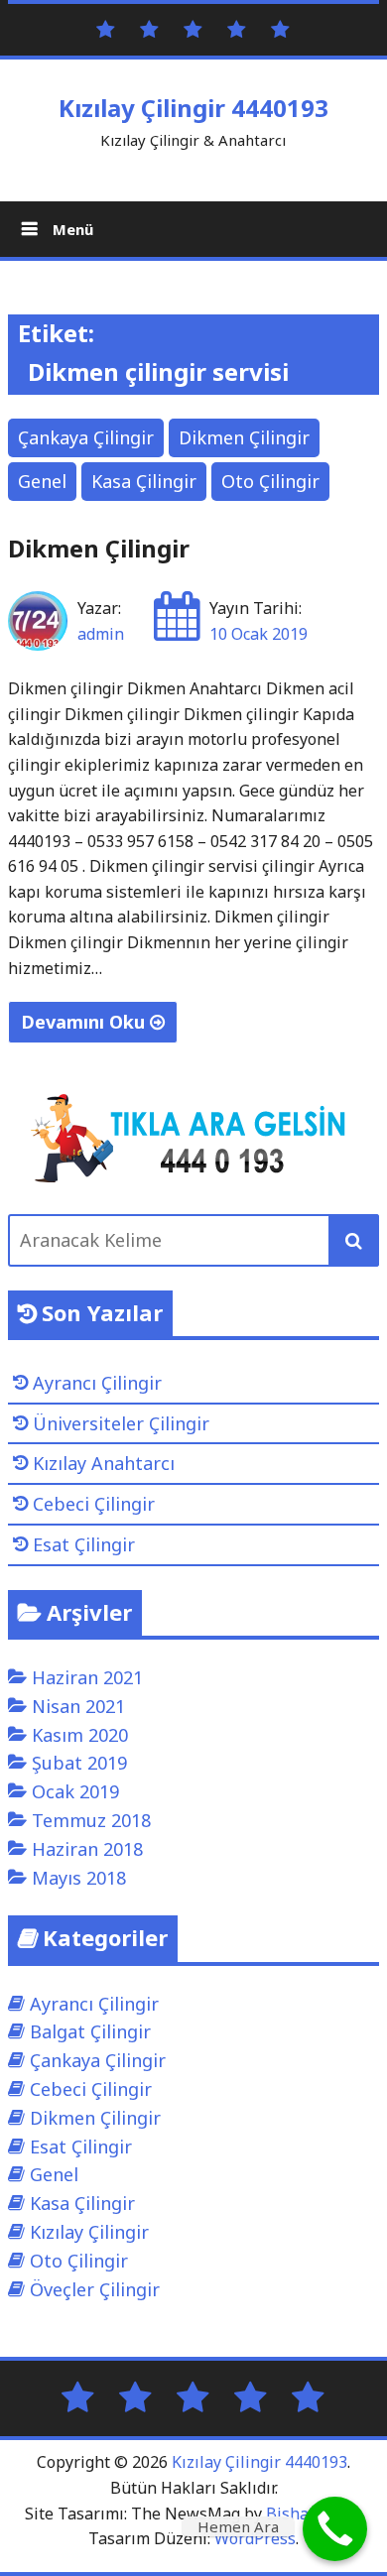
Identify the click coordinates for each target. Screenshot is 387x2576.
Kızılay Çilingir (89, 2232)
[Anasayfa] (106, 28)
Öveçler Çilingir (95, 2289)
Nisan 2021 (78, 1706)
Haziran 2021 (87, 1677)
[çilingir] (280, 28)
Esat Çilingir (84, 1544)
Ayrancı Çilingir (97, 1383)
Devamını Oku (85, 1022)
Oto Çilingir (270, 481)
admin (101, 634)
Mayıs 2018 (79, 1878)
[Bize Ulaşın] (149, 28)
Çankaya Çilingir (86, 437)
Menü (71, 229)
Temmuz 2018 (91, 1820)
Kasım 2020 (80, 1735)
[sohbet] (193, 28)
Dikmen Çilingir (244, 437)
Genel (42, 481)
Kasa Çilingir (144, 481)
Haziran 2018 (87, 1849)
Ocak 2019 (75, 1791)
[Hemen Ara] (335, 2529)
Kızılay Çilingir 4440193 (193, 108)
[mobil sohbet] (237, 28)
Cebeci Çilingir (94, 1504)
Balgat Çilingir (90, 2031)
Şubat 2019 (79, 1763)
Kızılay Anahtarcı (104, 1463)
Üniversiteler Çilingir (121, 1423)
